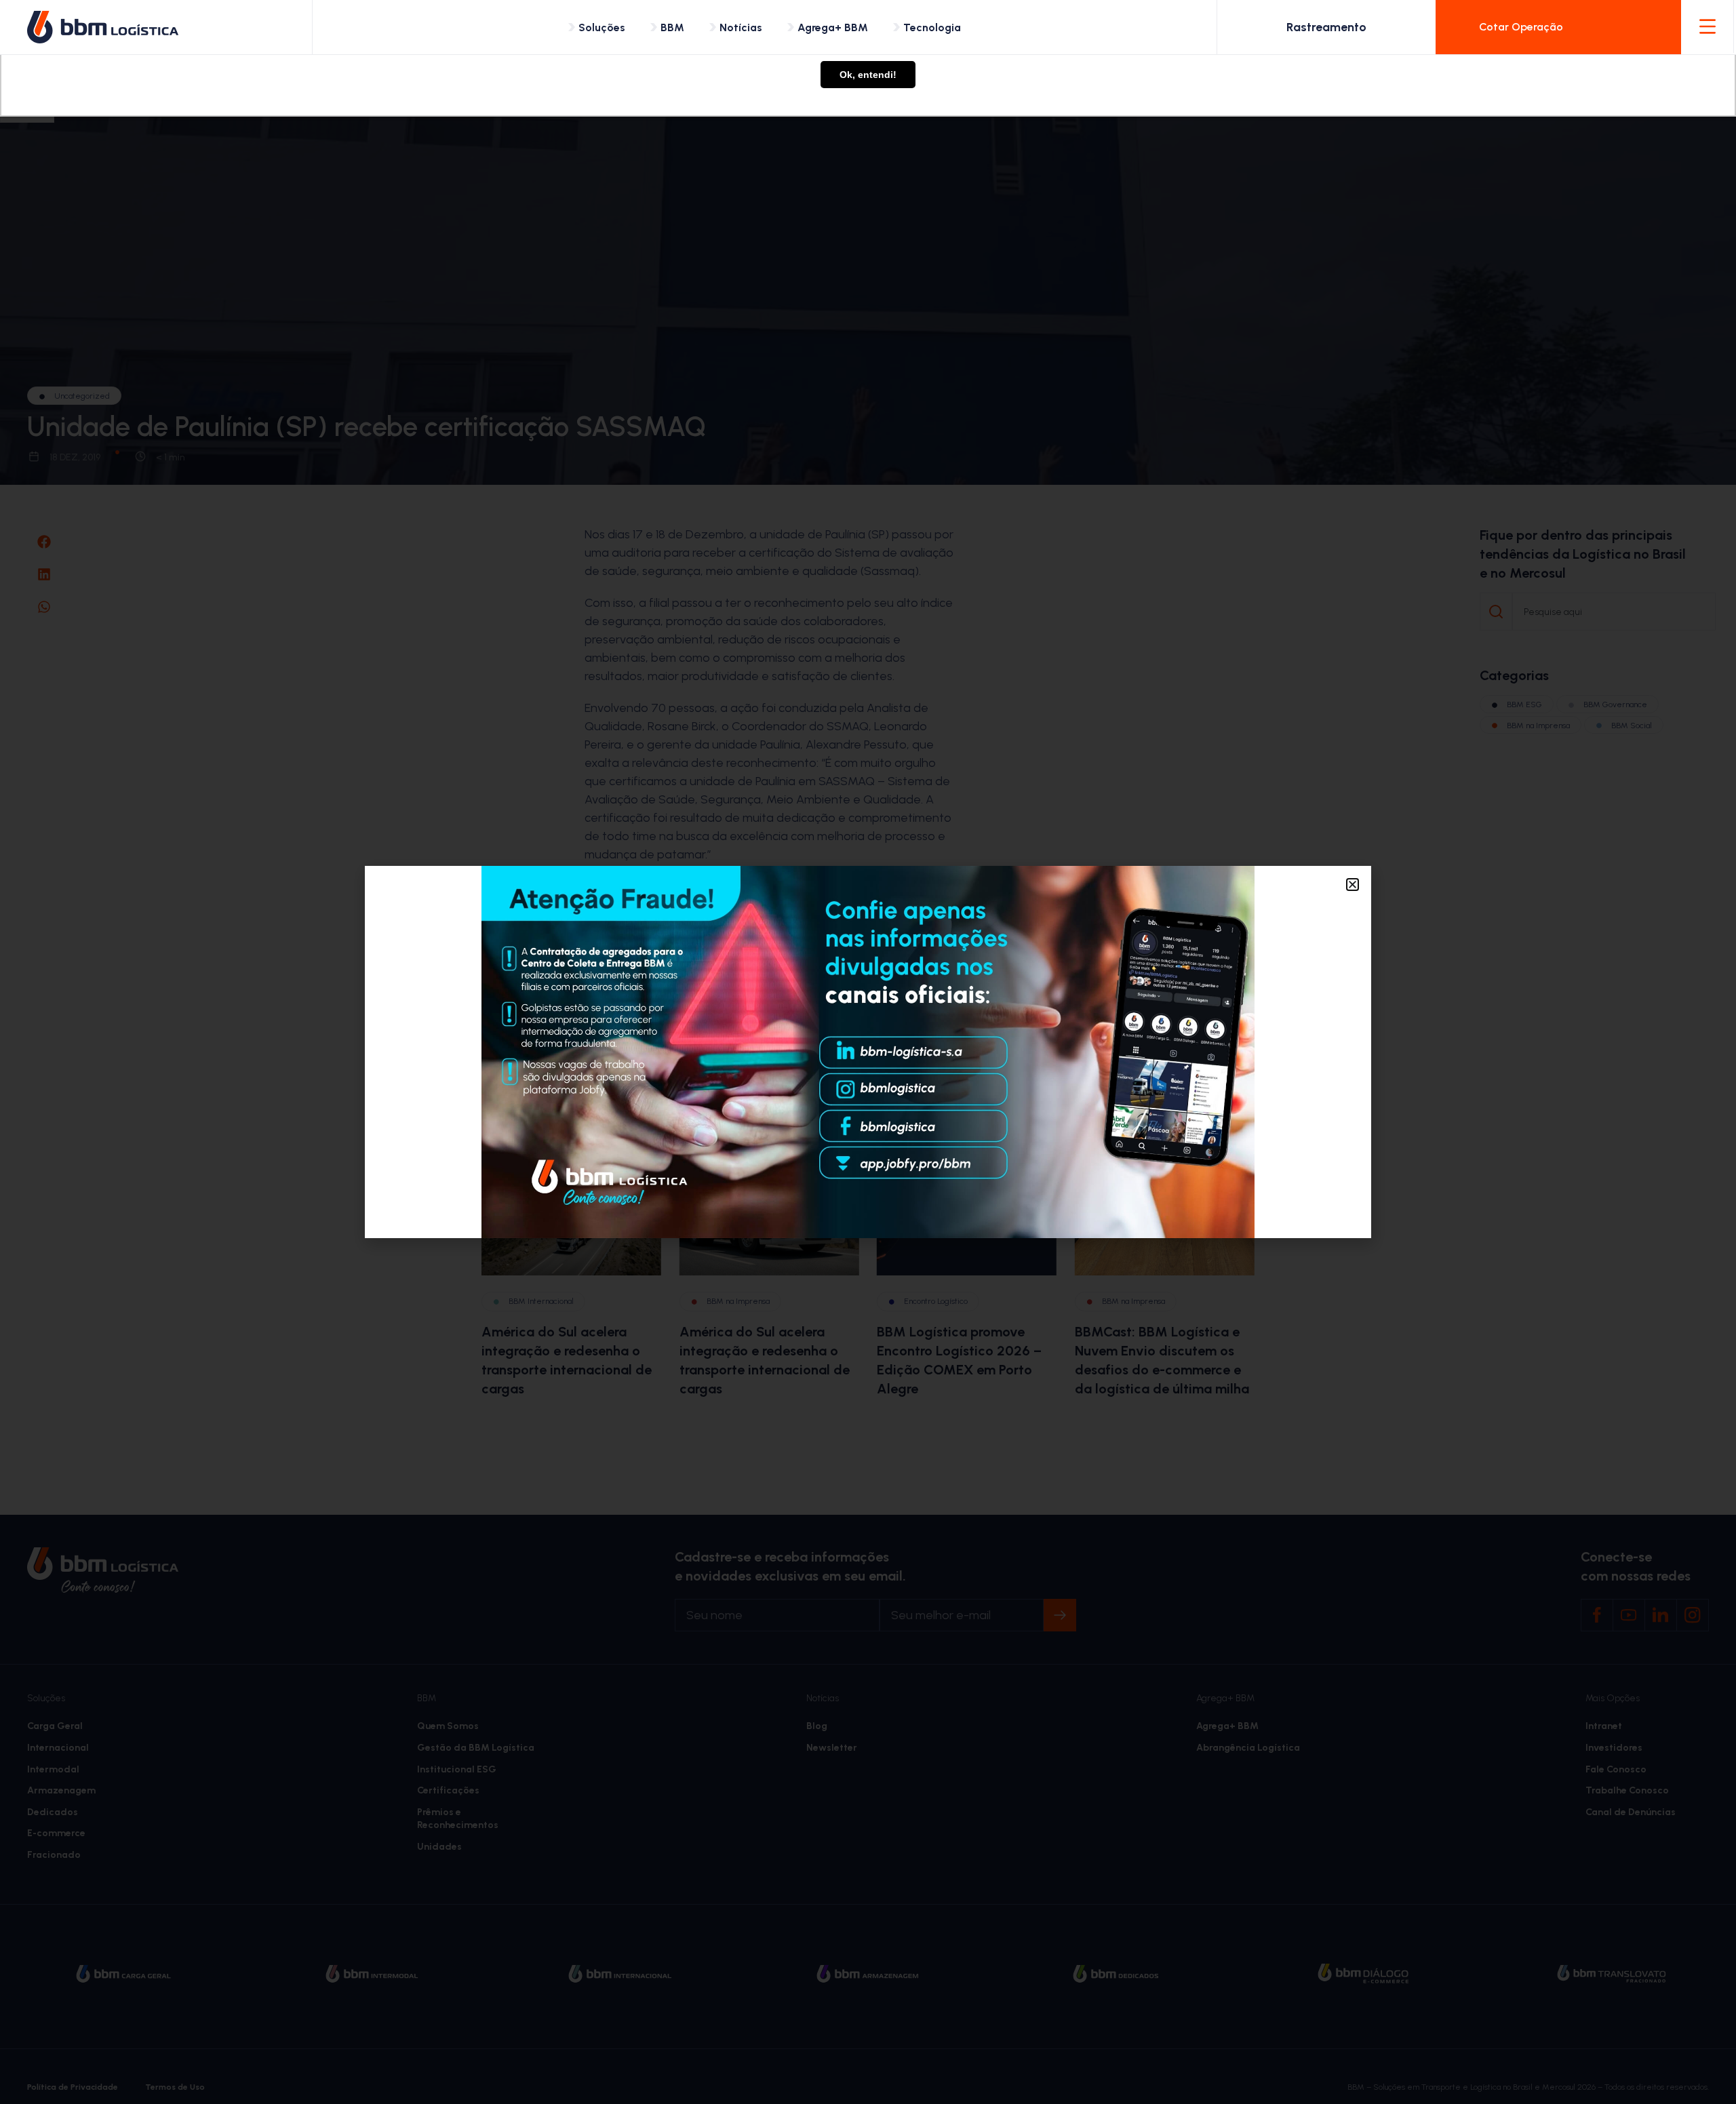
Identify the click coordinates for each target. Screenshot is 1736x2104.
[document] (868, 1052)
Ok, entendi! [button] (868, 75)
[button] (1353, 885)
